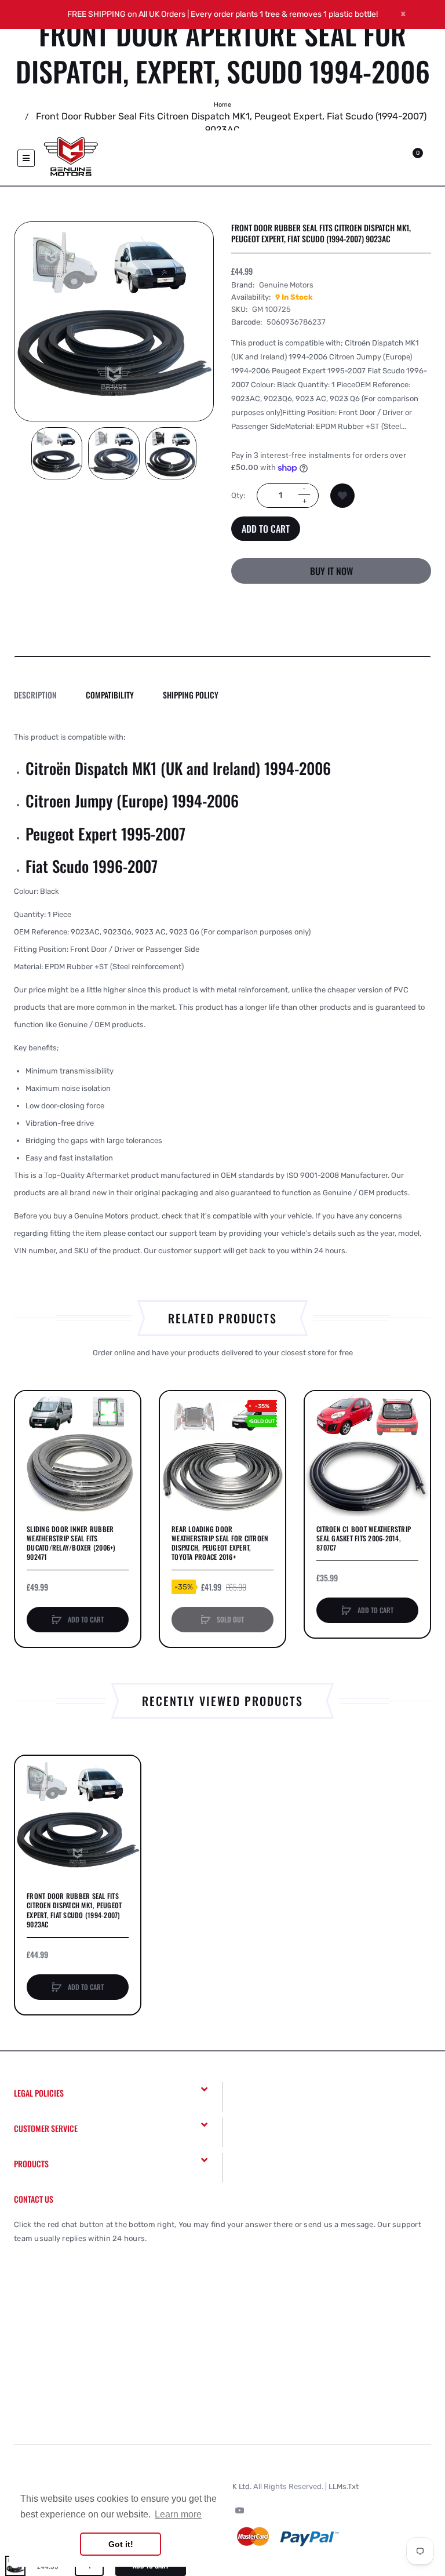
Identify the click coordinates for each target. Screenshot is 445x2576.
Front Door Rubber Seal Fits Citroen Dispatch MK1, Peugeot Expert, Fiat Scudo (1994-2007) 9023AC (74, 1910)
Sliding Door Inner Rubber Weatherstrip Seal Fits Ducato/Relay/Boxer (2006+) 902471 (71, 1543)
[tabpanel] (222, 994)
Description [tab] (35, 695)
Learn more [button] (178, 2514)
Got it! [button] (121, 2544)
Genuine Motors (286, 285)
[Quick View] (30, 1450)
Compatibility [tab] (110, 695)
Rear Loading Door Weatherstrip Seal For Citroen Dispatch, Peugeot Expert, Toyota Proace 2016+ (220, 1543)
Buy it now (331, 571)
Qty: (238, 495)
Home (222, 105)
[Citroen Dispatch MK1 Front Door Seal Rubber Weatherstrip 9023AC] (57, 453)
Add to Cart (266, 529)
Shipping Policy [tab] (191, 695)
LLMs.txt (344, 2486)
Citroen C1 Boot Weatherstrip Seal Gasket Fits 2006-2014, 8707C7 (364, 1538)
